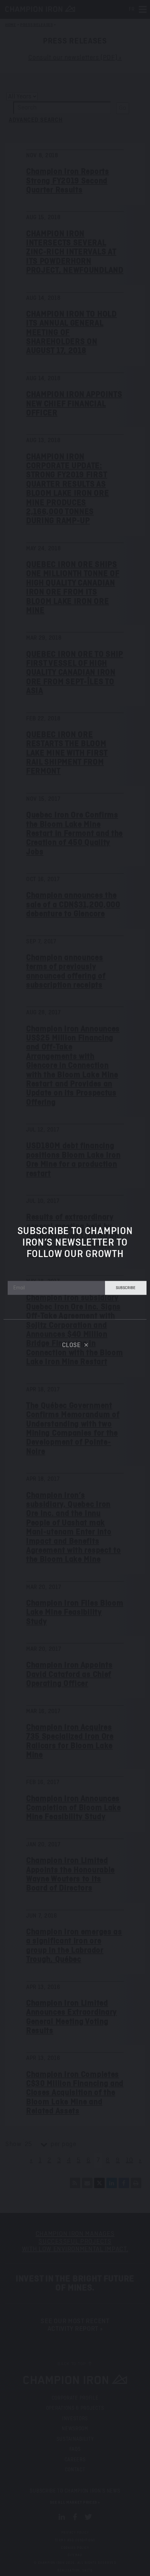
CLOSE (72, 1345)
